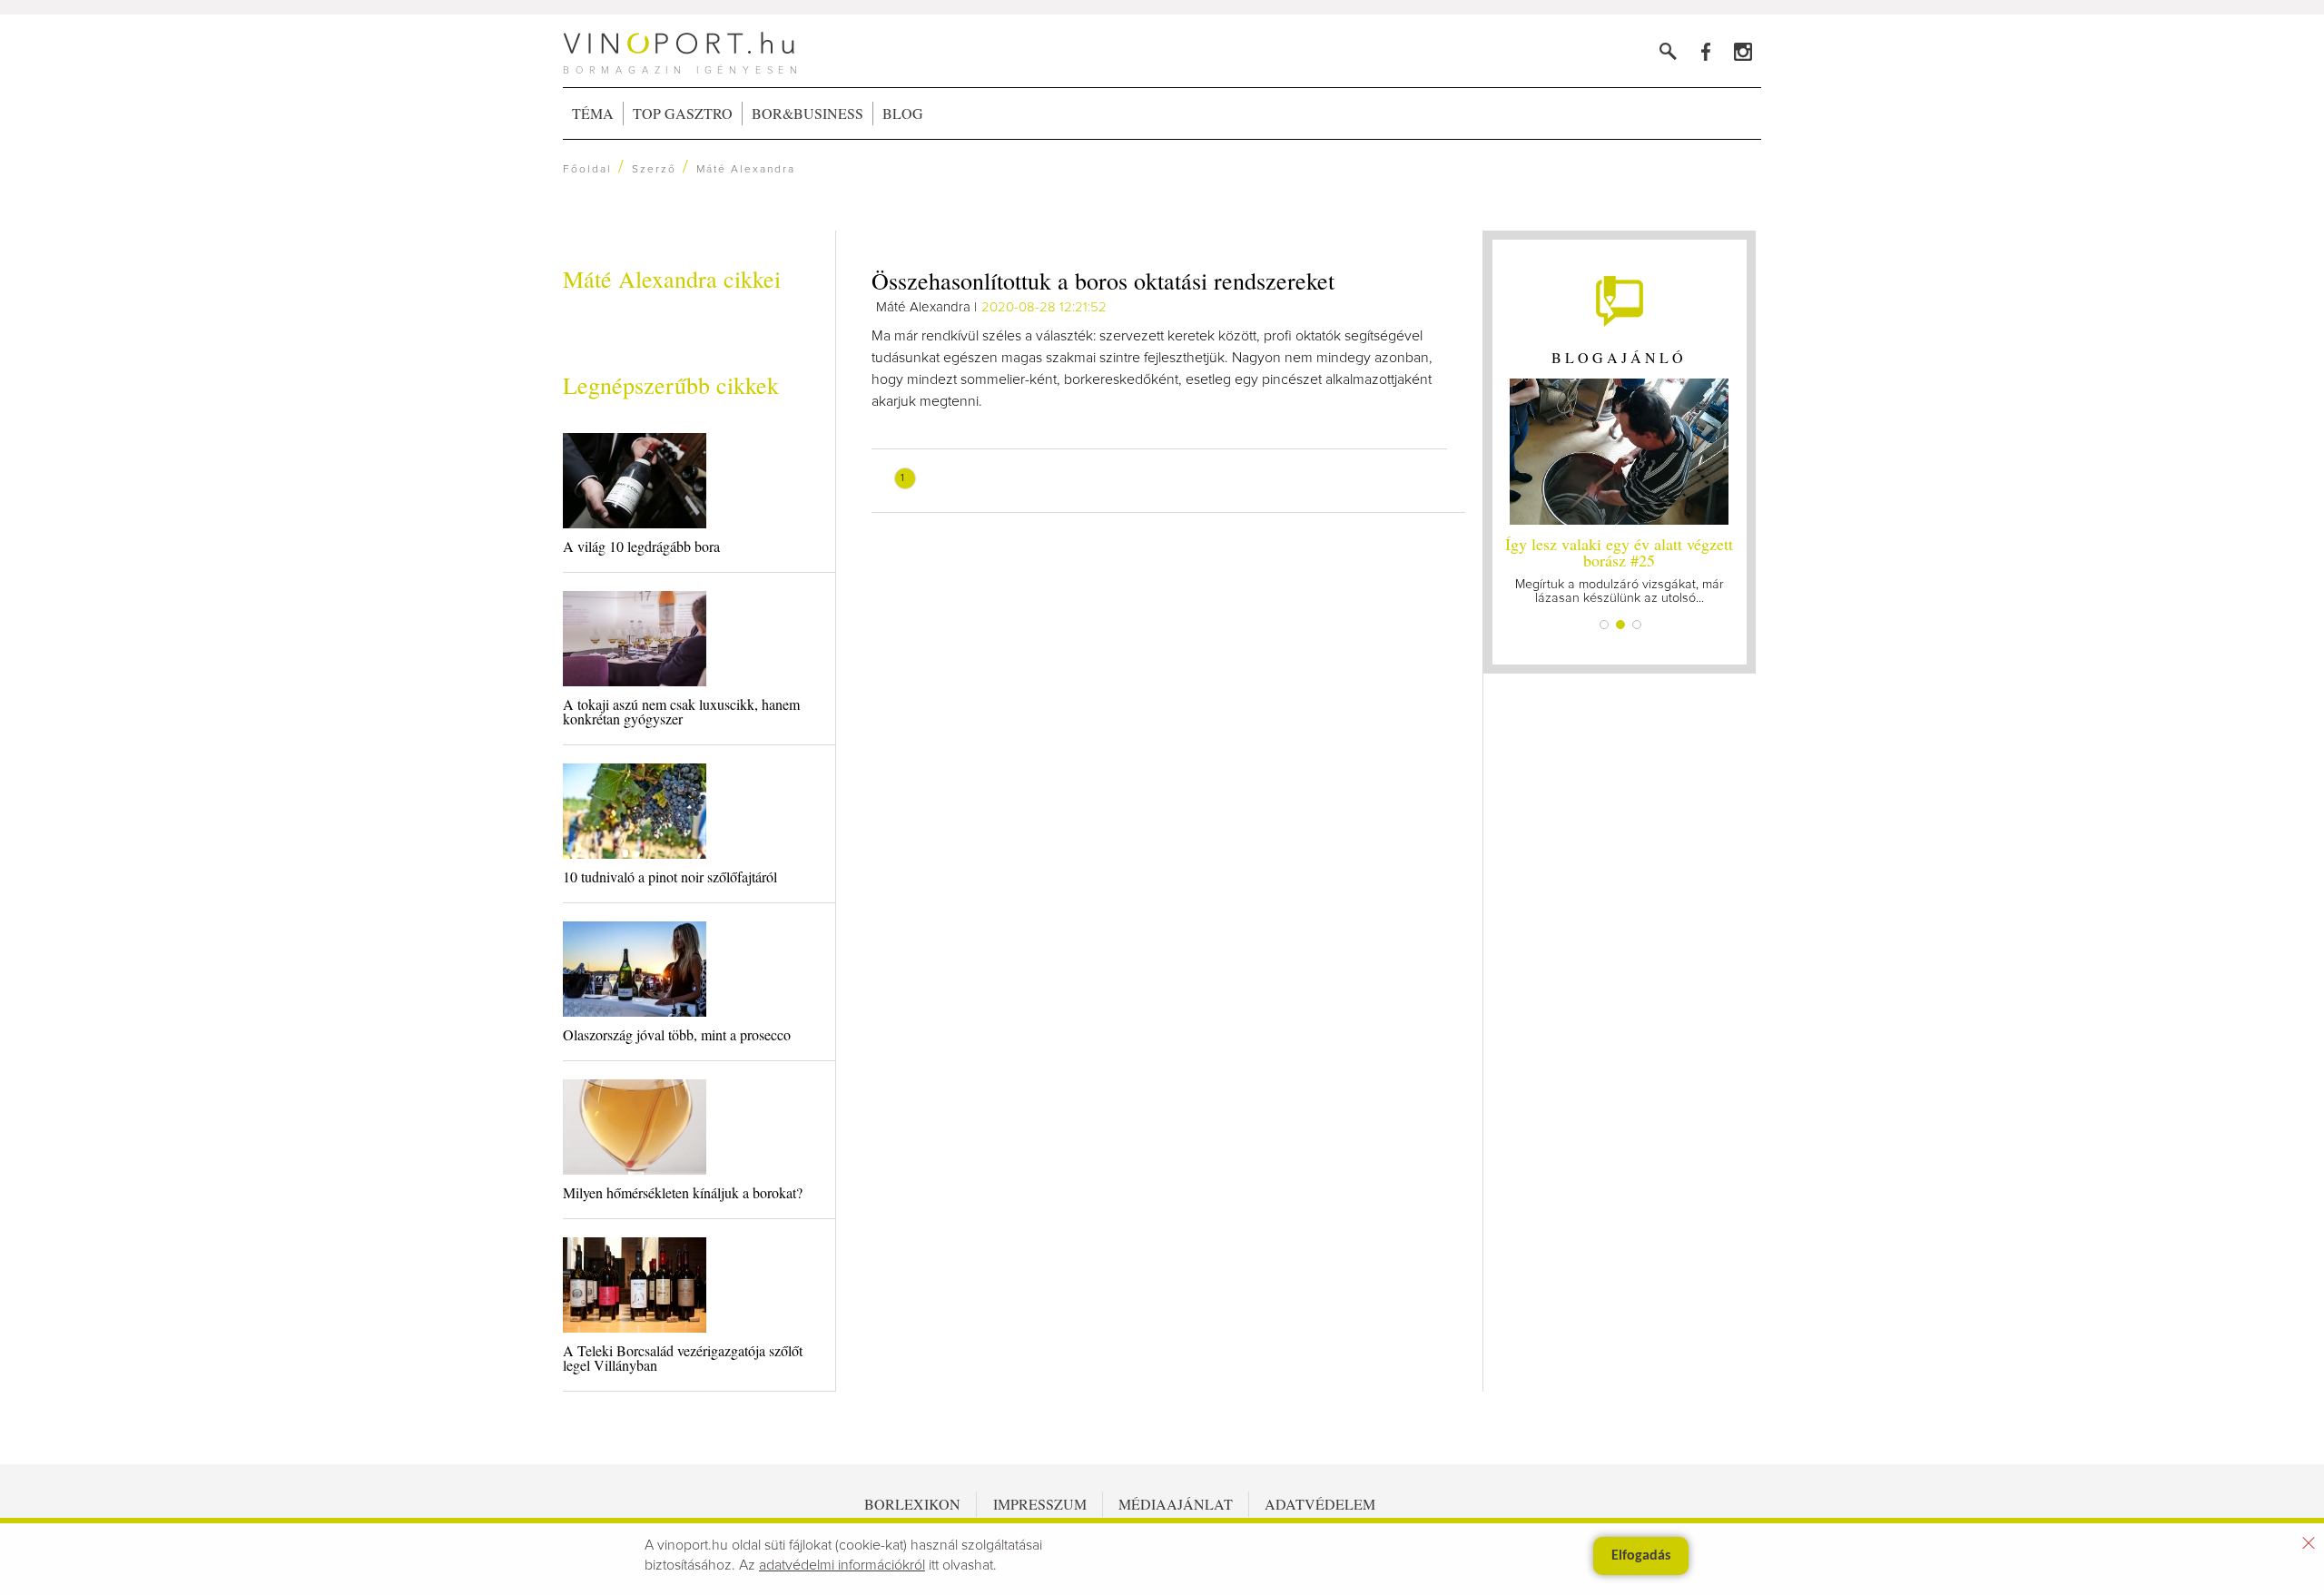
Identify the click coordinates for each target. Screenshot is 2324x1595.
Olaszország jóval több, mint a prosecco (677, 1034)
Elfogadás (1641, 1556)
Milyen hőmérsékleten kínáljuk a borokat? (683, 1192)
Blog (903, 113)
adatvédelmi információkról (842, 1565)
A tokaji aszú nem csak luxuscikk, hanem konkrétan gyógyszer (681, 711)
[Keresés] (1668, 51)
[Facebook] (1705, 51)
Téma (593, 113)
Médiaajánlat (1176, 1504)
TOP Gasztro (683, 113)
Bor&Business (807, 113)
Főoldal (587, 170)
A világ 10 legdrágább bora (641, 546)
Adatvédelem (1320, 1504)
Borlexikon (912, 1504)
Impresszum (1040, 1504)
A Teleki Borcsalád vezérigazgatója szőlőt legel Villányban (683, 1358)
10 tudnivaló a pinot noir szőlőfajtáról (670, 876)
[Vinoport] (1743, 51)
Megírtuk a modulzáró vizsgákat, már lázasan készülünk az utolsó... (1619, 569)
